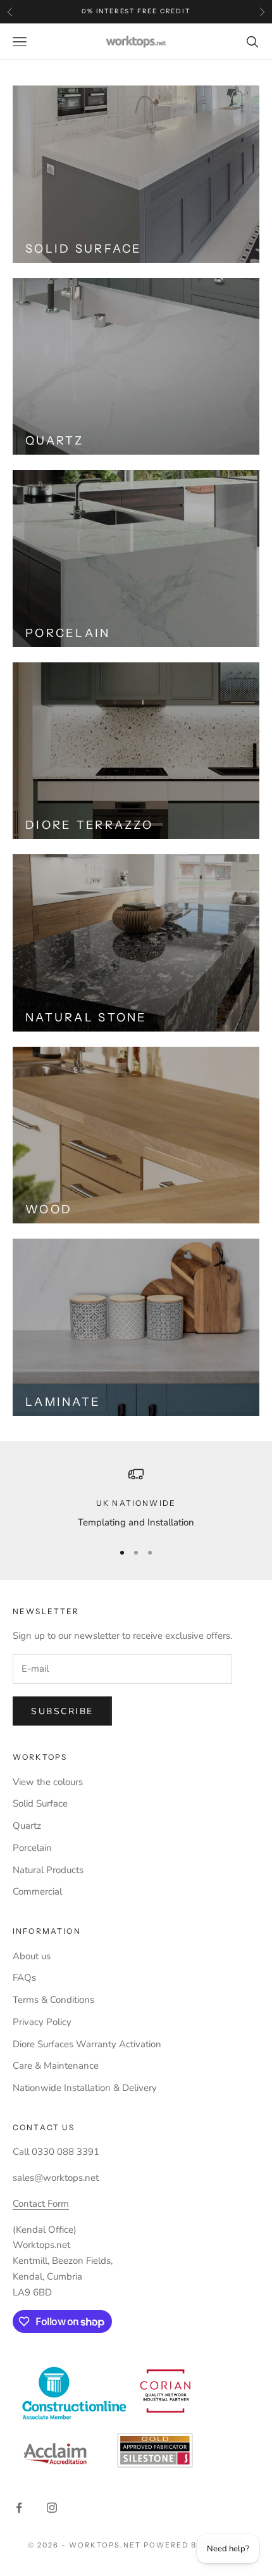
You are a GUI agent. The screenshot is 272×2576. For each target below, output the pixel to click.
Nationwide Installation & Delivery (85, 2088)
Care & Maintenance (56, 2066)
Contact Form (41, 2204)
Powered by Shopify (194, 2545)
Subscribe (62, 1711)
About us (32, 1956)
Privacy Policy (42, 2022)
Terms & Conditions (53, 2000)
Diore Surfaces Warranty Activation (87, 2044)
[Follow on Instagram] (52, 2508)
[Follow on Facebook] (19, 2508)
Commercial (37, 1891)
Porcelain (32, 1848)
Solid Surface (40, 1803)
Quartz (27, 1826)
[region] (136, 1499)
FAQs (24, 1978)
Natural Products (48, 1870)
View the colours (48, 1782)
